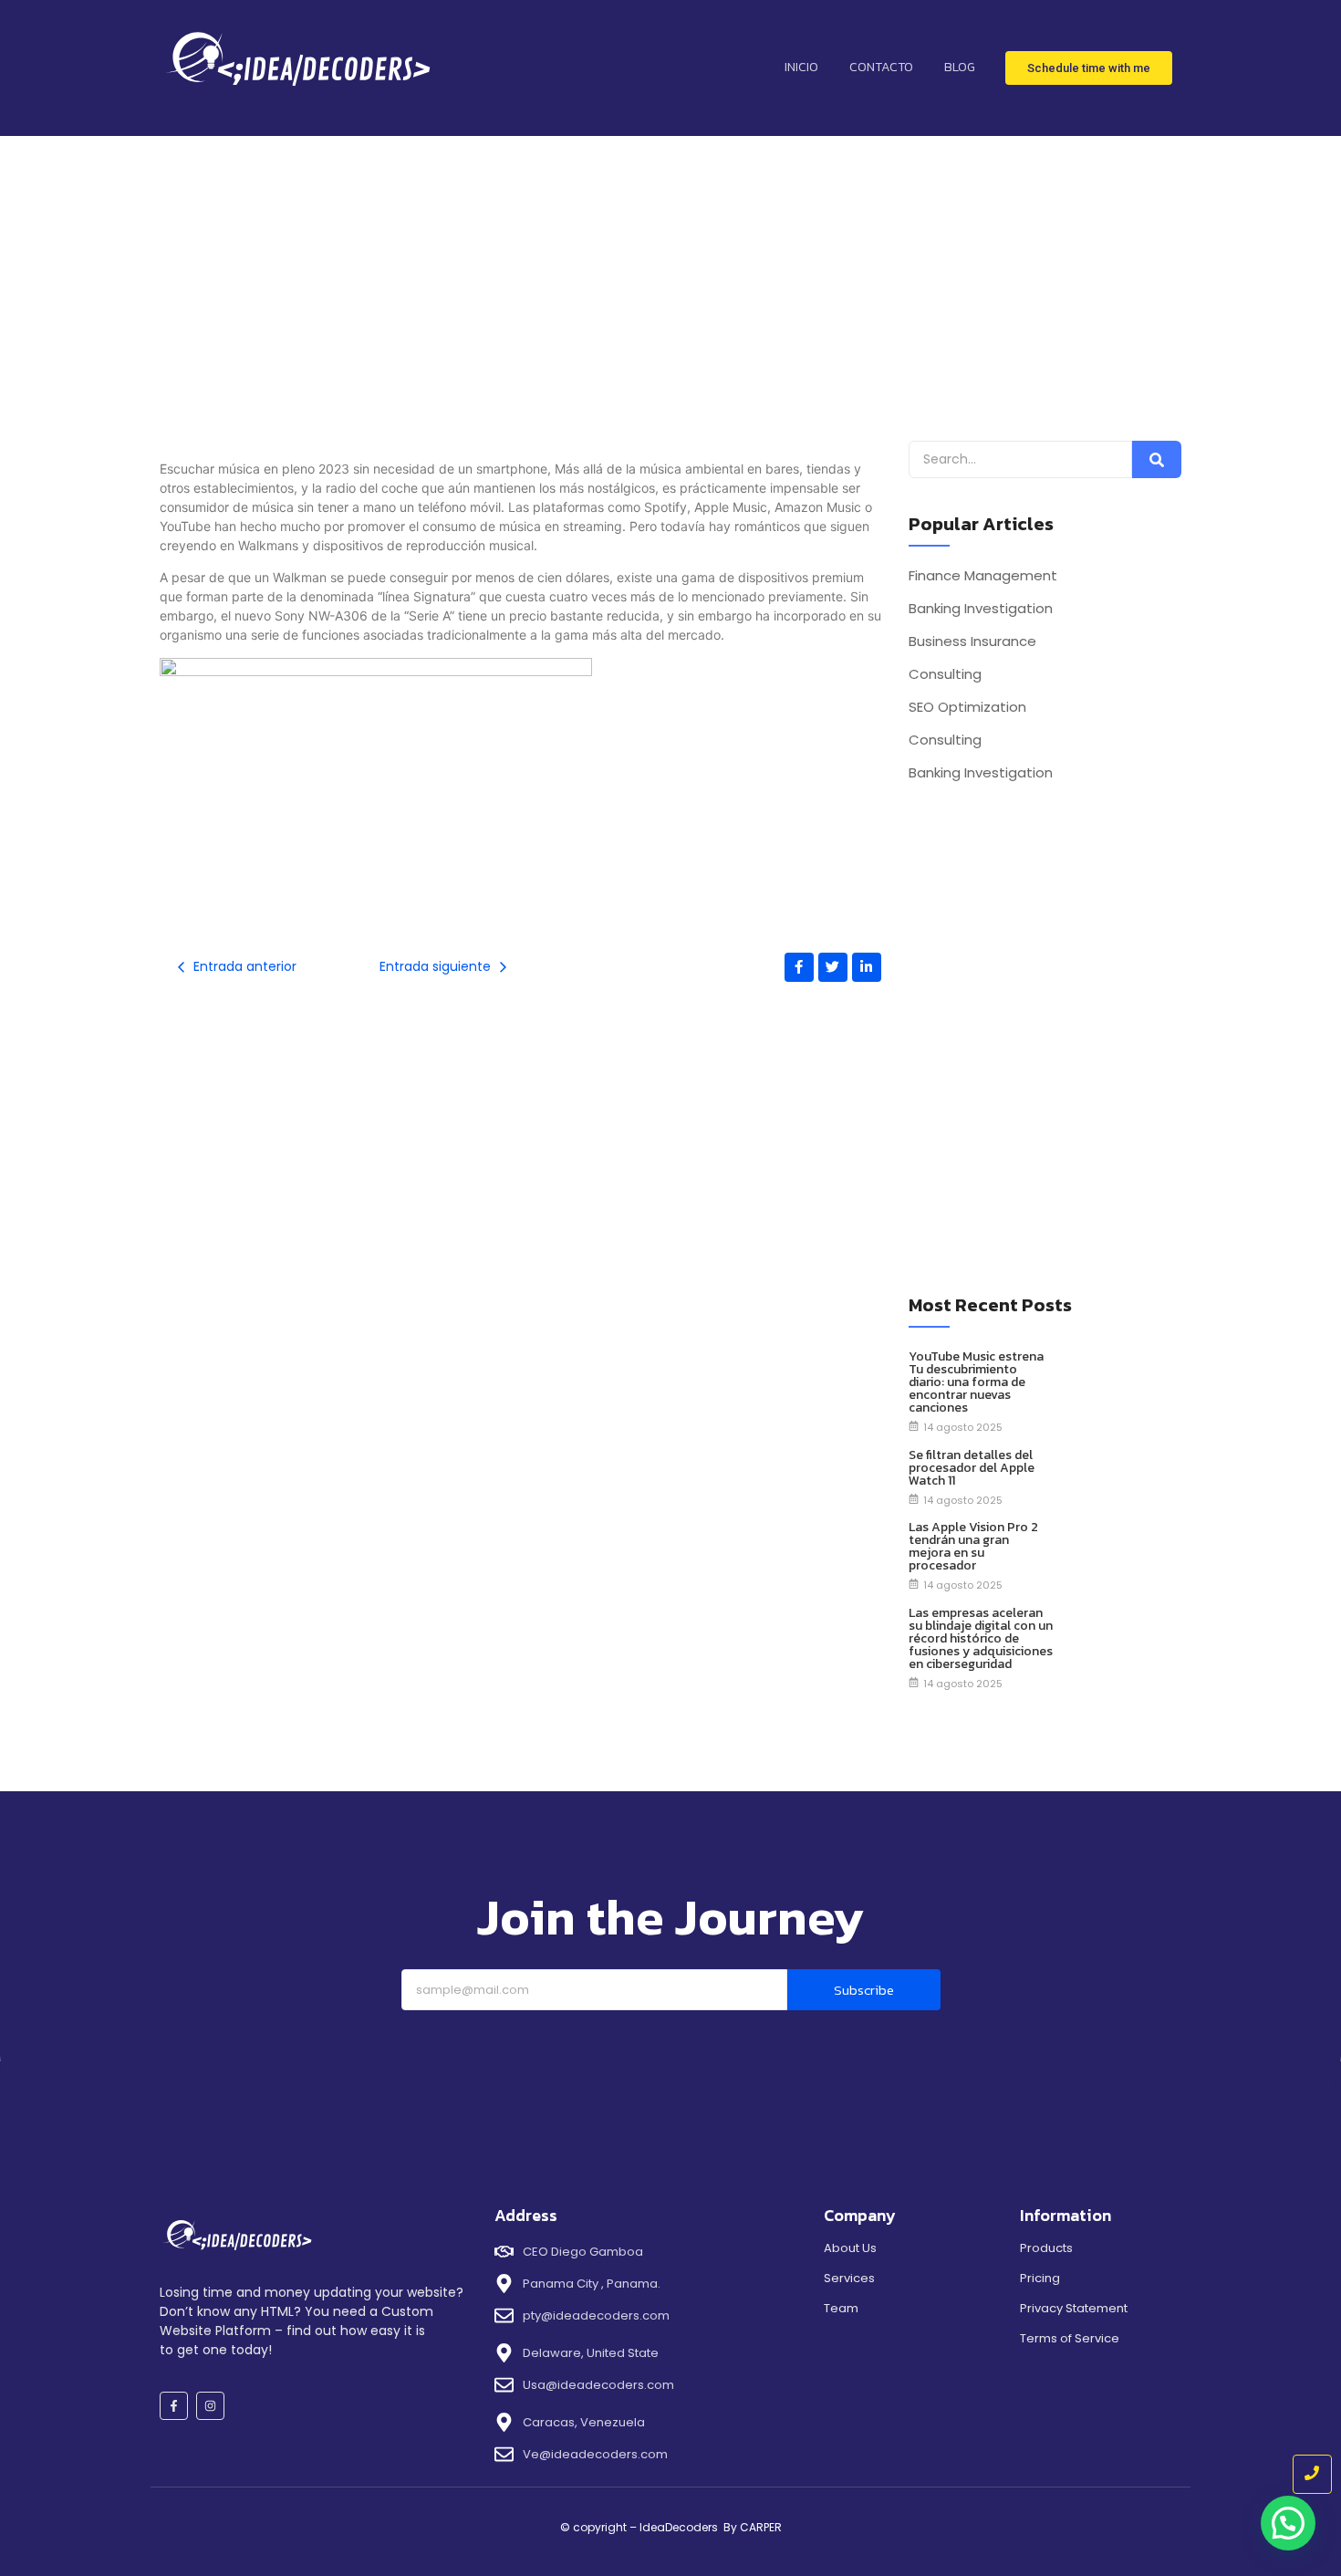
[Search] (1157, 459)
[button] (1288, 2523)
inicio (801, 67)
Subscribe (864, 1990)
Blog (960, 67)
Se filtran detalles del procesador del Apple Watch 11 (972, 1468)
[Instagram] (210, 2406)
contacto (881, 67)
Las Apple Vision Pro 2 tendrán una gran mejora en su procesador (973, 1547)
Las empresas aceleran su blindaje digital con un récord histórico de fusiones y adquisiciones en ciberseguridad (981, 1639)
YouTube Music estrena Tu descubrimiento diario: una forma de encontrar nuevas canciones (976, 1382)
